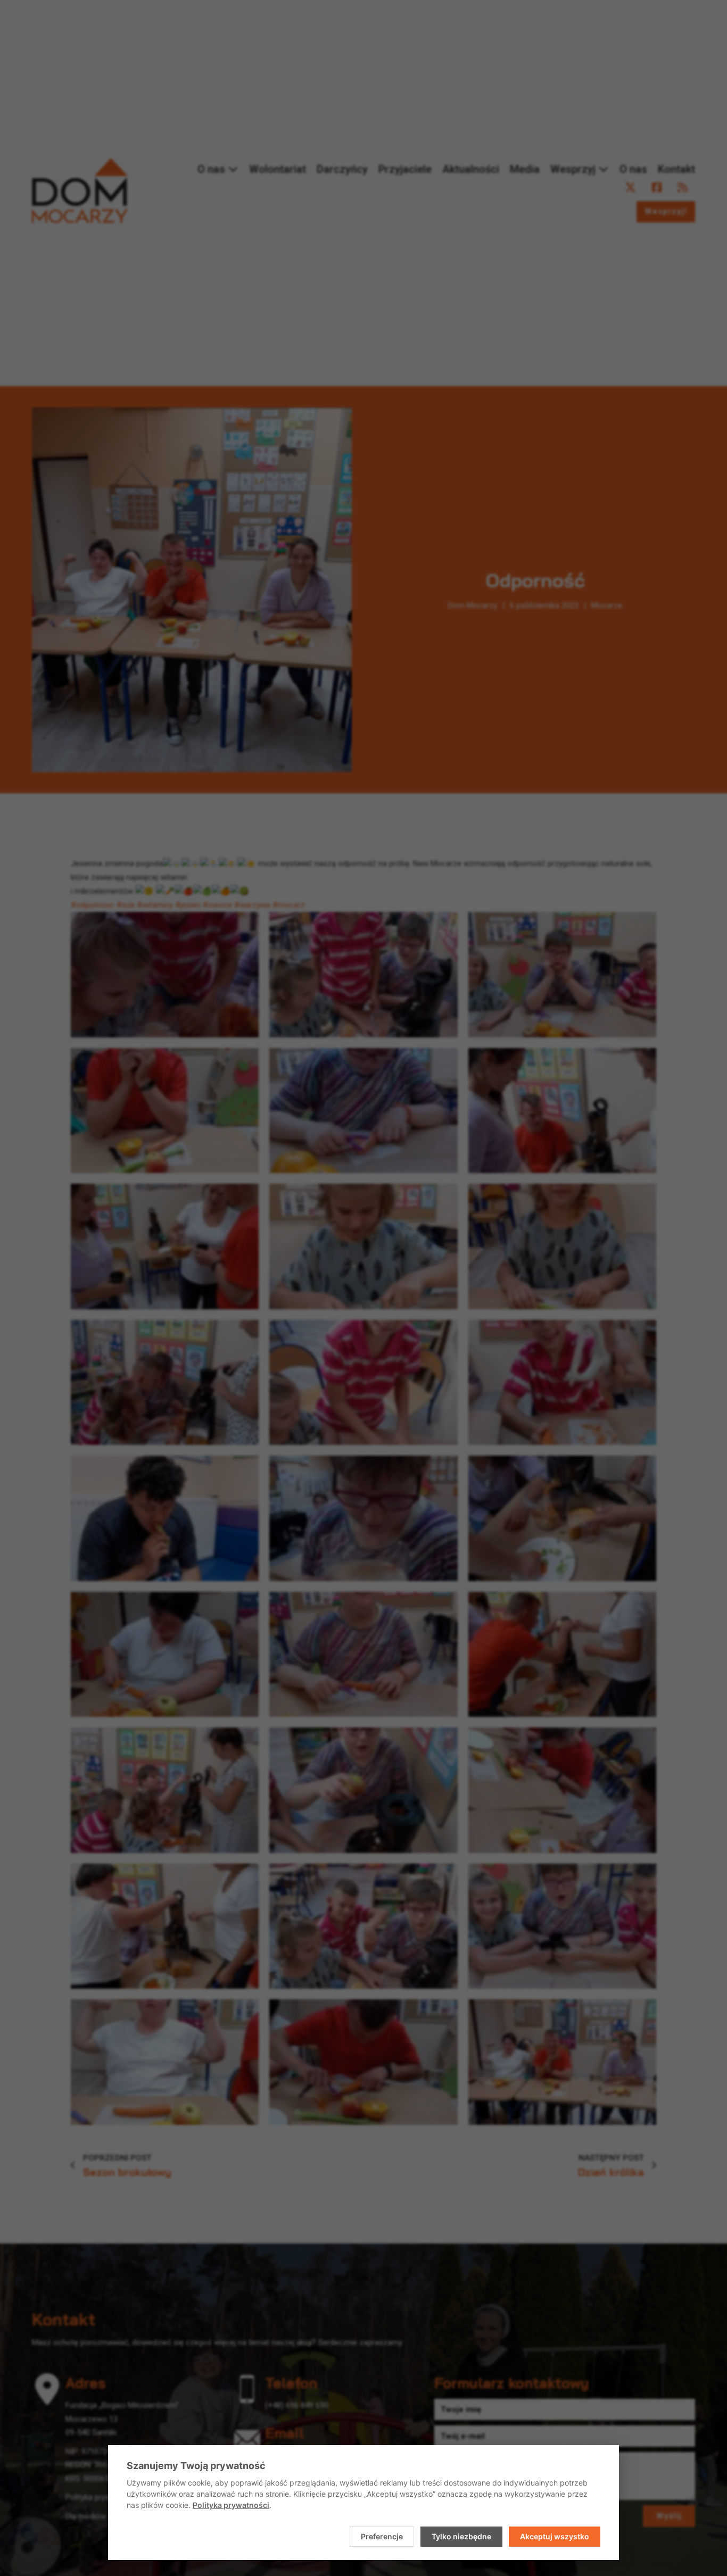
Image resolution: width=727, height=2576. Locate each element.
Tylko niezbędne (461, 2536)
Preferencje (382, 2536)
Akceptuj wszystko (555, 2536)
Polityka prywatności (231, 2505)
